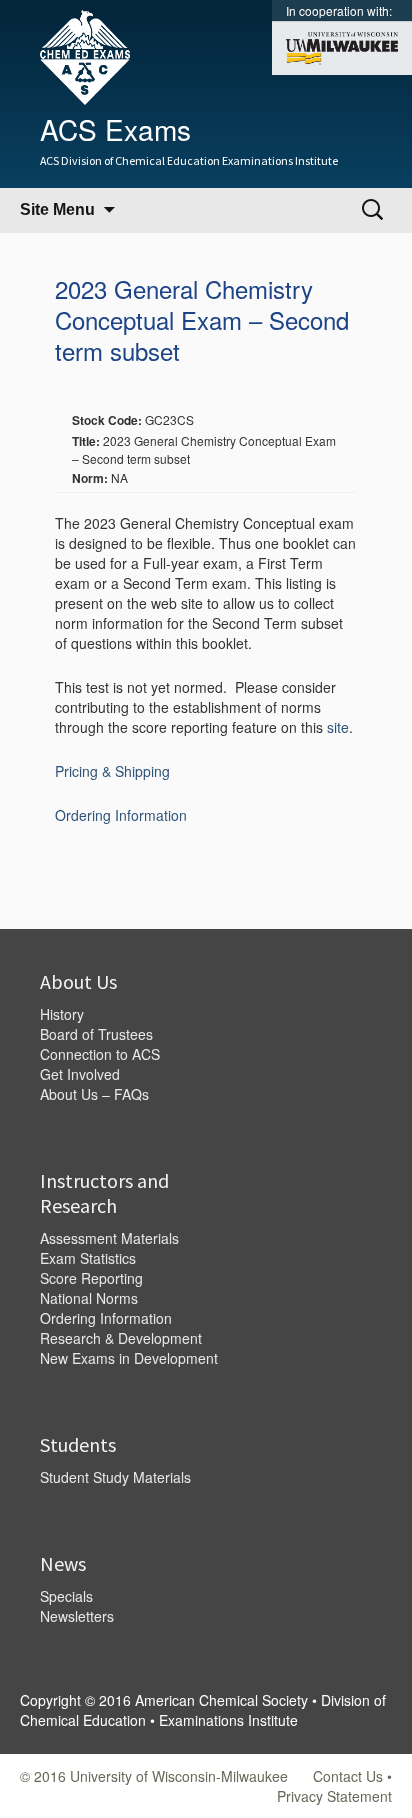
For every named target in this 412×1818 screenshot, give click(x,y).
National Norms (89, 1298)
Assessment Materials (109, 1238)
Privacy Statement (334, 1796)
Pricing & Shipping (112, 771)
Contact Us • (352, 1776)
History (62, 1014)
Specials (66, 1596)
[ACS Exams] (75, 55)
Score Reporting (91, 1278)
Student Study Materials (115, 1477)
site (338, 727)
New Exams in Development (129, 1358)
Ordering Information (121, 815)
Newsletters (77, 1616)
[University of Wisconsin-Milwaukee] (342, 46)
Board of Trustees (96, 1034)
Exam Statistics (88, 1258)
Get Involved (80, 1074)
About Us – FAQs (94, 1094)
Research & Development (121, 1338)
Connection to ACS (100, 1054)
